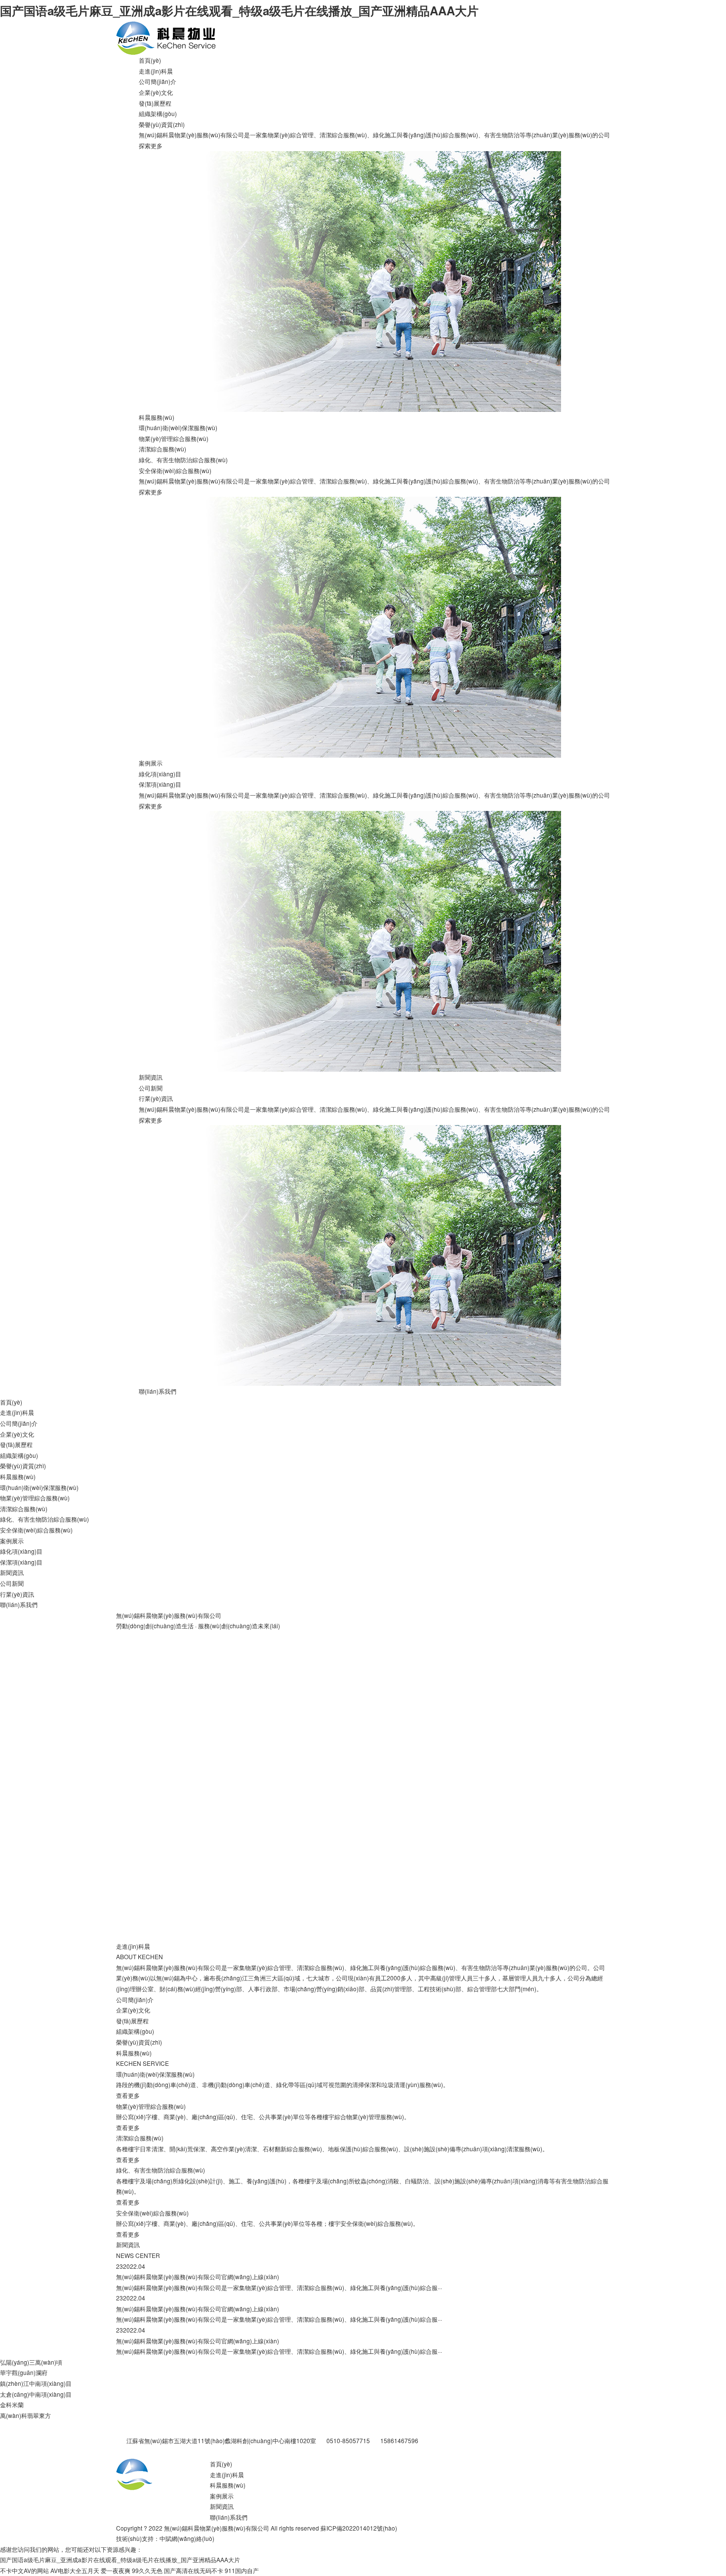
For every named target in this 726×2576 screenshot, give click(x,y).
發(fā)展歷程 (155, 103)
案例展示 (151, 763)
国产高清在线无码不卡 (194, 2570)
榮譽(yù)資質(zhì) (162, 124)
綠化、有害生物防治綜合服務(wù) (44, 1519)
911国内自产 (242, 2570)
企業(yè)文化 (156, 92)
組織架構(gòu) (158, 113)
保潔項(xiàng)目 (160, 784)
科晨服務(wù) (157, 417)
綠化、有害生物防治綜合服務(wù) (161, 2170)
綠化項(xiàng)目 (160, 774)
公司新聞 (151, 1088)
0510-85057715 (348, 2440)
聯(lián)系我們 (158, 1391)
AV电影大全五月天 (75, 2570)
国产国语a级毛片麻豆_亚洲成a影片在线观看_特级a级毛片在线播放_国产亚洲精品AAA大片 (239, 10)
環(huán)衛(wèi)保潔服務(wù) (178, 427)
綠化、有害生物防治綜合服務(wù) (183, 460)
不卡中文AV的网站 (24, 2570)
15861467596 (399, 2440)
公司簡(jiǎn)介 (158, 81)
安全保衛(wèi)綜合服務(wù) (175, 470)
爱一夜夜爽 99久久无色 (132, 2570)
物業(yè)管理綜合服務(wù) (174, 438)
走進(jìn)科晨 (156, 71)
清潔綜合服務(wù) (162, 449)
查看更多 (128, 2095)
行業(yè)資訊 (156, 1098)
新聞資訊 (151, 1077)
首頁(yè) (150, 60)
